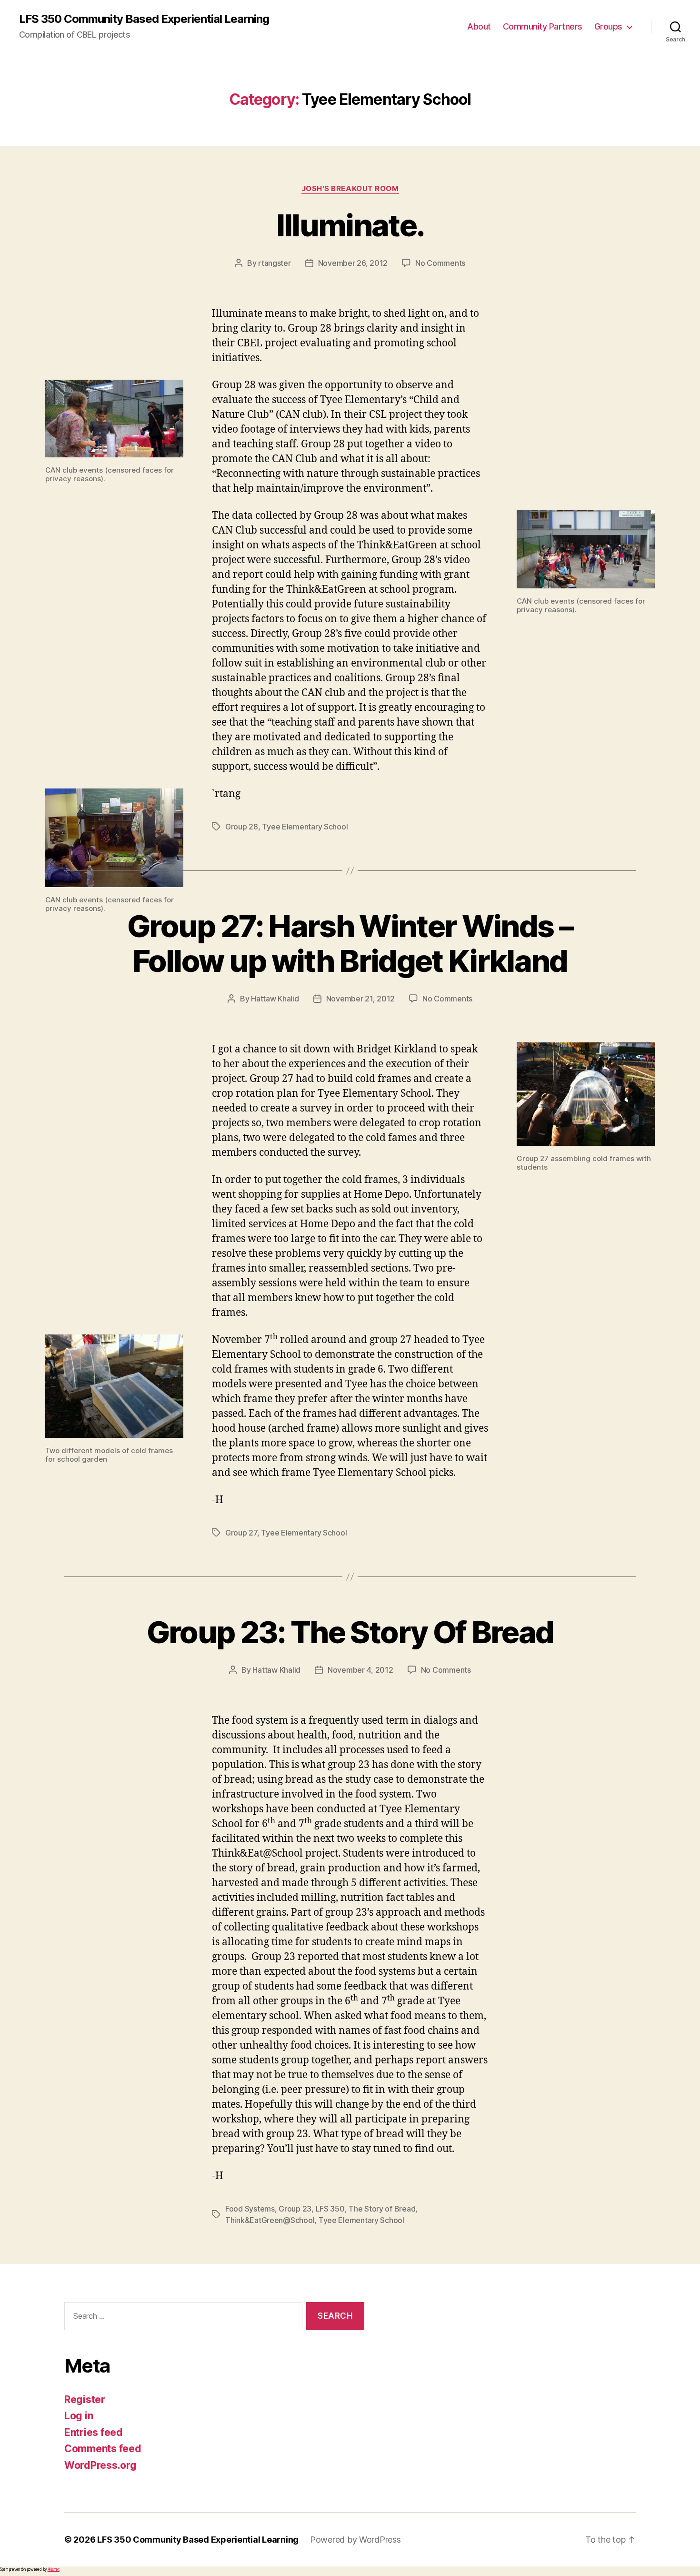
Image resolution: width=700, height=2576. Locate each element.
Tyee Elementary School (305, 827)
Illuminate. (350, 225)
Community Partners (543, 26)
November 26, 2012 (353, 263)
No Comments (440, 263)
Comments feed (103, 2449)
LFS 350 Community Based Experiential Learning (144, 19)
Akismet (54, 2569)
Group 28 (242, 827)
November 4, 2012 (360, 1670)
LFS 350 (330, 2209)
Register (85, 2399)
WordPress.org (100, 2465)
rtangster (275, 263)
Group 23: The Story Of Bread (350, 1632)
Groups (608, 26)
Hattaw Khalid (275, 999)
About (479, 26)
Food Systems (250, 2209)
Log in (79, 2416)
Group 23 (295, 2209)
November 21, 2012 (360, 999)
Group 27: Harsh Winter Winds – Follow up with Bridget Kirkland (350, 943)
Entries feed (94, 2432)
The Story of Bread (382, 2209)
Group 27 (241, 1533)
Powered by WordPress (355, 2540)
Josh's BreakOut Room (350, 189)
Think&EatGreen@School (270, 2220)
